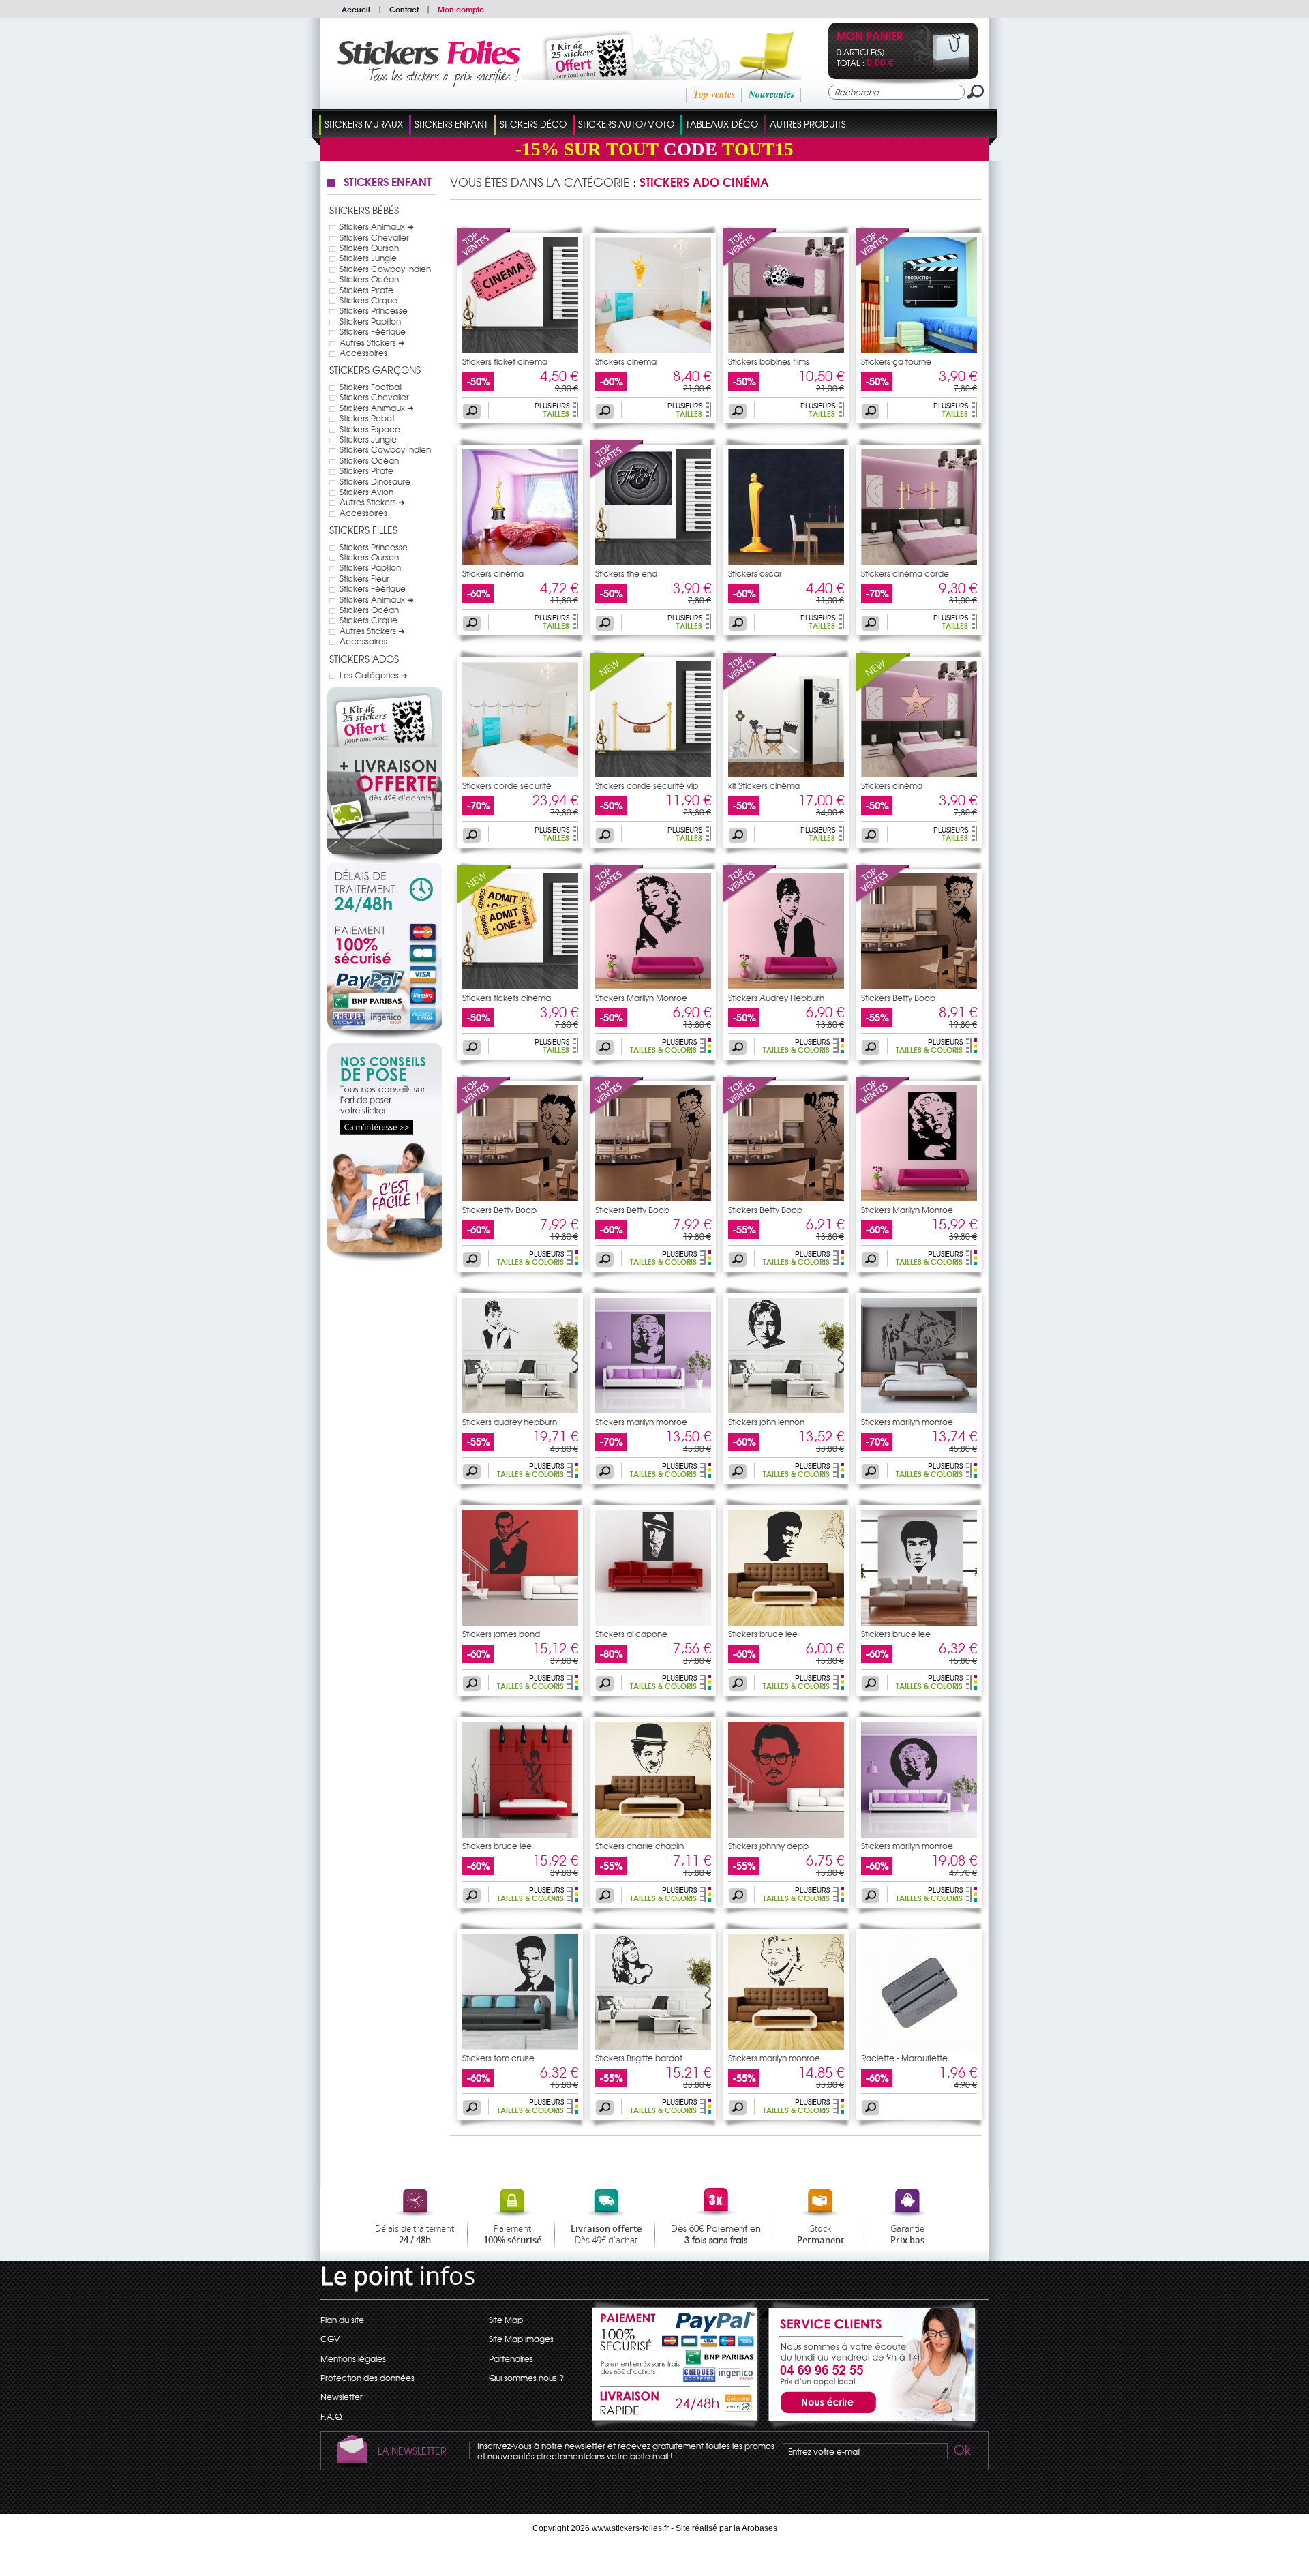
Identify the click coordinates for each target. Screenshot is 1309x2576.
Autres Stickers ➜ (372, 342)
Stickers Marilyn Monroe (641, 998)
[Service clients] (869, 2425)
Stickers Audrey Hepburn (776, 998)
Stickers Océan (369, 279)
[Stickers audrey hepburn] (520, 1410)
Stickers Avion (366, 492)
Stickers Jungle (368, 258)
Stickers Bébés (364, 210)
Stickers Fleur (364, 578)
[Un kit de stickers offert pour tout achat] (643, 76)
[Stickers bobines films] (750, 264)
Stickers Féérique (373, 331)
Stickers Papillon (370, 321)
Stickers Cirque (368, 300)
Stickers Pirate (366, 290)
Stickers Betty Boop (898, 998)
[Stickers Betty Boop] (883, 900)
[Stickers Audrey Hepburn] (750, 900)
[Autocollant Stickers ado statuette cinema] (520, 562)
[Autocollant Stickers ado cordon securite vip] (653, 774)
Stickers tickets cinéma (507, 998)
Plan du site (342, 2320)
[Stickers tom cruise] (520, 2046)
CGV (330, 2339)
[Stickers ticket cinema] (484, 264)
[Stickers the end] (617, 476)
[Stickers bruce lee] (786, 1622)
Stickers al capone (631, 1634)
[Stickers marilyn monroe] (653, 1410)
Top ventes (714, 94)
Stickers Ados (364, 659)
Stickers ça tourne (896, 361)
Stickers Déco (533, 124)
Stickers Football (371, 387)
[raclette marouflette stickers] (919, 2046)
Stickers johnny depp (768, 1846)
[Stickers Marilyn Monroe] (617, 900)
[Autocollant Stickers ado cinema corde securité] (919, 562)
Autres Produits (808, 124)
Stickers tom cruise (498, 2058)
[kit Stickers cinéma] (750, 688)
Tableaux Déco (722, 124)
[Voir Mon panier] (940, 70)
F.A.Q (331, 2416)
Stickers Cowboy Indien (385, 269)
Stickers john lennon (766, 1422)
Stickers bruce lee (763, 1634)
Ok (961, 2452)
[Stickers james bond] (520, 1622)
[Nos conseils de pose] (385, 1257)
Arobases (759, 2528)
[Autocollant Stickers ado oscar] (786, 562)
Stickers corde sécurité (507, 785)
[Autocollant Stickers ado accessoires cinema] (786, 774)
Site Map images (521, 2339)
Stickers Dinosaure (375, 481)
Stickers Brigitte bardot (639, 2058)
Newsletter (342, 2397)
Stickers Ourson (369, 248)
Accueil (356, 9)
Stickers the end (626, 573)
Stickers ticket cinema (505, 361)
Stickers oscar (755, 573)
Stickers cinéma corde (905, 573)
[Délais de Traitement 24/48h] (385, 890)
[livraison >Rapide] (676, 2406)
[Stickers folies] (428, 84)
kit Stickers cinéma (764, 785)
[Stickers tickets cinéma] (484, 900)
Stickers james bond (501, 1634)
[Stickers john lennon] (786, 1410)
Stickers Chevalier (374, 237)
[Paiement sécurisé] (385, 978)
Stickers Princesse (374, 310)
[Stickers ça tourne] (883, 264)
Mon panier (870, 37)
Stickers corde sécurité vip (647, 785)
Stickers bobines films (769, 361)
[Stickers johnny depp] (786, 1834)
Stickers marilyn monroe (641, 1422)
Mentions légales (353, 2358)
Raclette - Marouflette (904, 2058)
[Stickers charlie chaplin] (653, 1834)
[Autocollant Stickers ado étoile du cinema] (653, 350)
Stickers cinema (626, 361)
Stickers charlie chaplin (640, 1846)
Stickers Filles (363, 530)
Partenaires (511, 2358)
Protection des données (367, 2378)
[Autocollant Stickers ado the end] (653, 562)
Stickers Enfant (451, 124)
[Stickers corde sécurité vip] (617, 688)
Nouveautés (771, 94)
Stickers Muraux (364, 124)
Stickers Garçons (375, 370)
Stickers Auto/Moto (626, 124)
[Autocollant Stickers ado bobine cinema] (786, 350)
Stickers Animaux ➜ (377, 226)
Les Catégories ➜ (374, 675)
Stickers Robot (367, 418)
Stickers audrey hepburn (510, 1422)
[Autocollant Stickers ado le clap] (919, 350)
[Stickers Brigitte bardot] (653, 2046)
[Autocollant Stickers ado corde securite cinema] (520, 774)
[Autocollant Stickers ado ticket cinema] (520, 350)
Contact (404, 9)
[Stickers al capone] (653, 1622)
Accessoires (363, 353)
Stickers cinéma (493, 573)
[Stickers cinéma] (883, 688)
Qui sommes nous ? (526, 2378)
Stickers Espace (370, 429)
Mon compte (461, 9)
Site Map (506, 2320)
